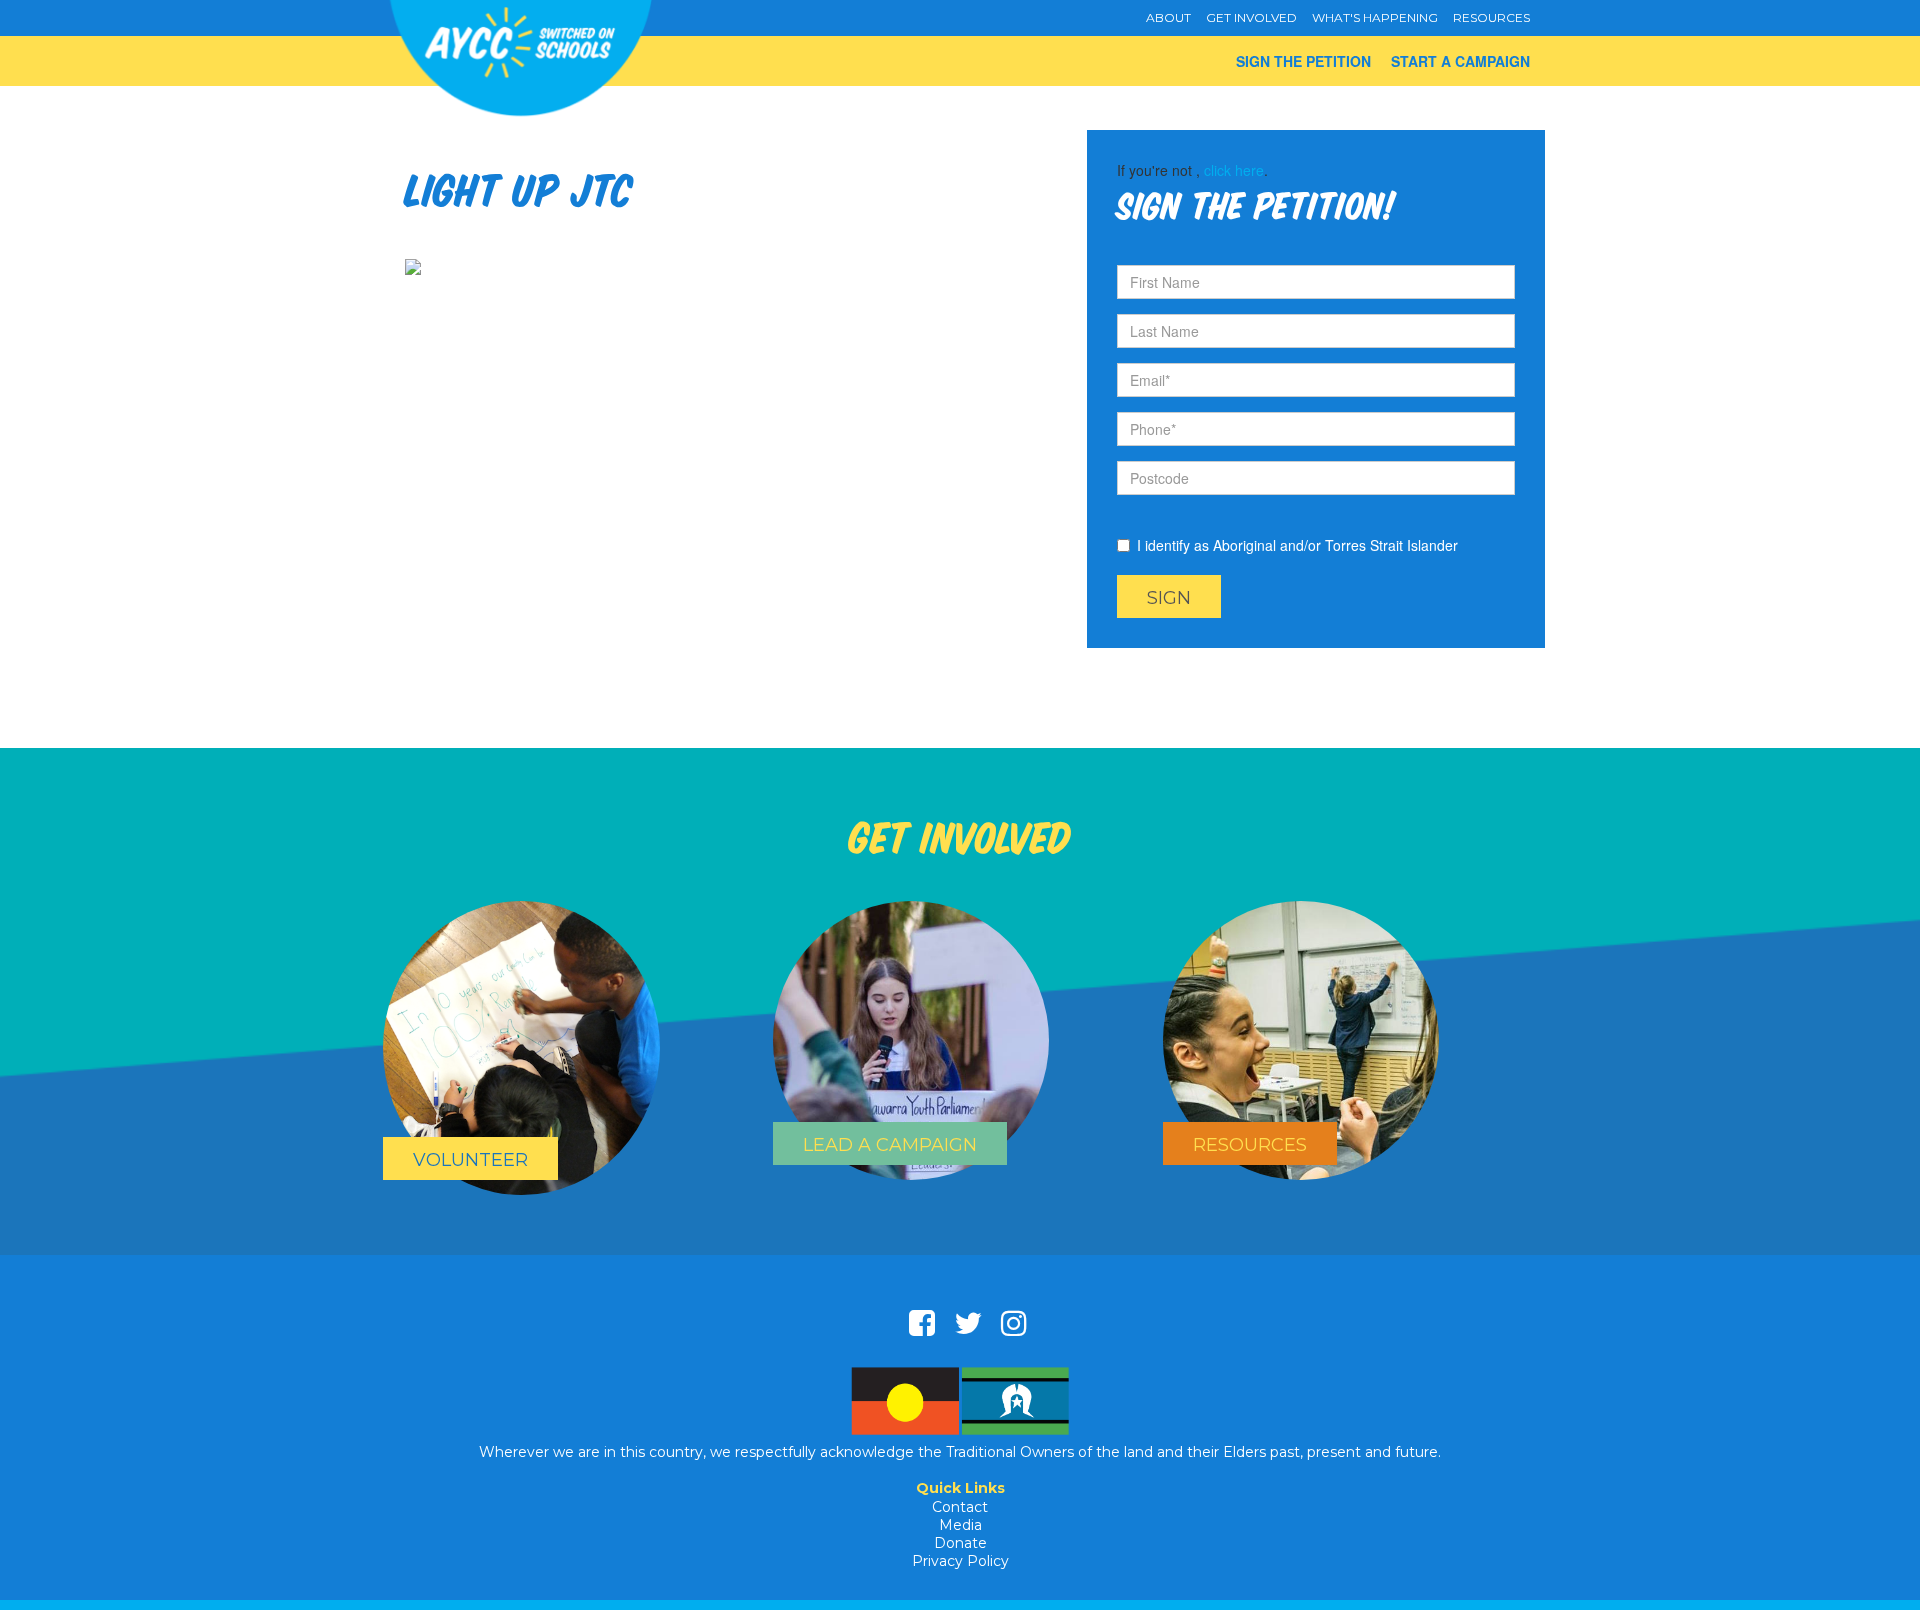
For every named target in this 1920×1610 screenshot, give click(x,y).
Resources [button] (1491, 17)
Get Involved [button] (1251, 17)
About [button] (1168, 17)
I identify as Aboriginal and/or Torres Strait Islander (1297, 545)
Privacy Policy (960, 1561)
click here (1234, 170)
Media (960, 1525)
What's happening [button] (1375, 17)
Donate (960, 1543)
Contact (960, 1507)
